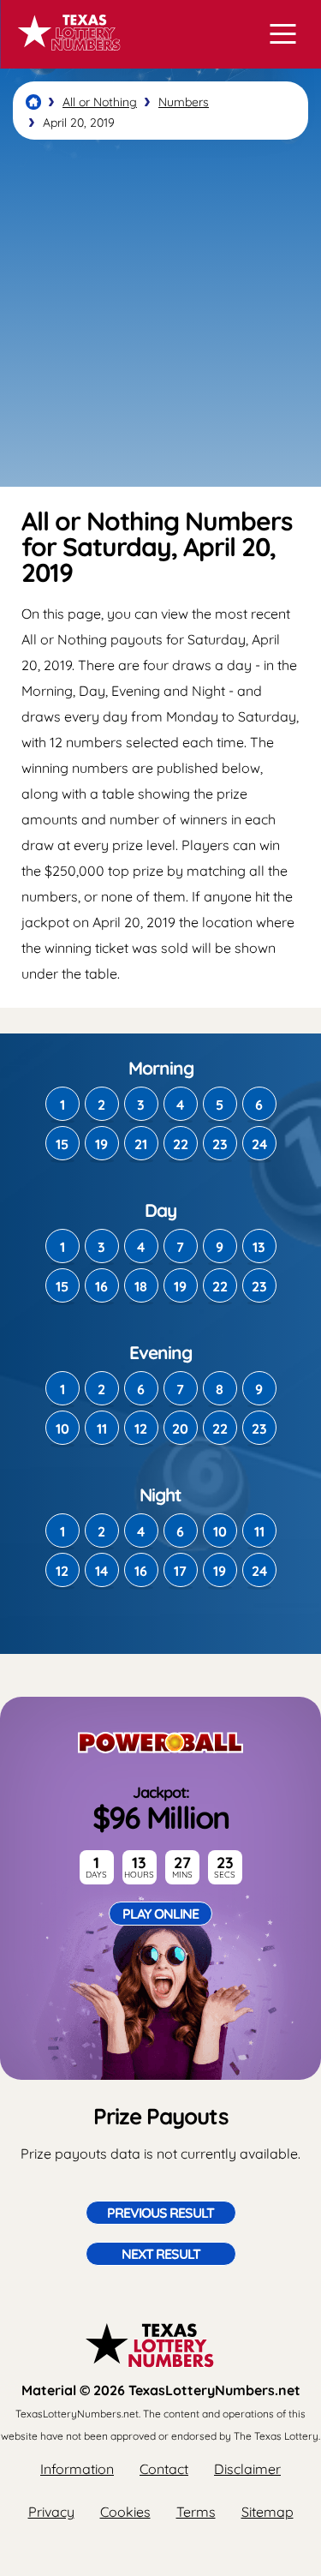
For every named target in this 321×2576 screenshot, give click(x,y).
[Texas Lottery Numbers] (33, 102)
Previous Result (160, 2213)
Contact (164, 2469)
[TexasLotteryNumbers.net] (66, 58)
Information (77, 2469)
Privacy (51, 2512)
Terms (196, 2512)
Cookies (125, 2512)
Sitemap (267, 2512)
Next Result (161, 2254)
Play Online (160, 1914)
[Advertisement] (160, 313)
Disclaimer (247, 2469)
